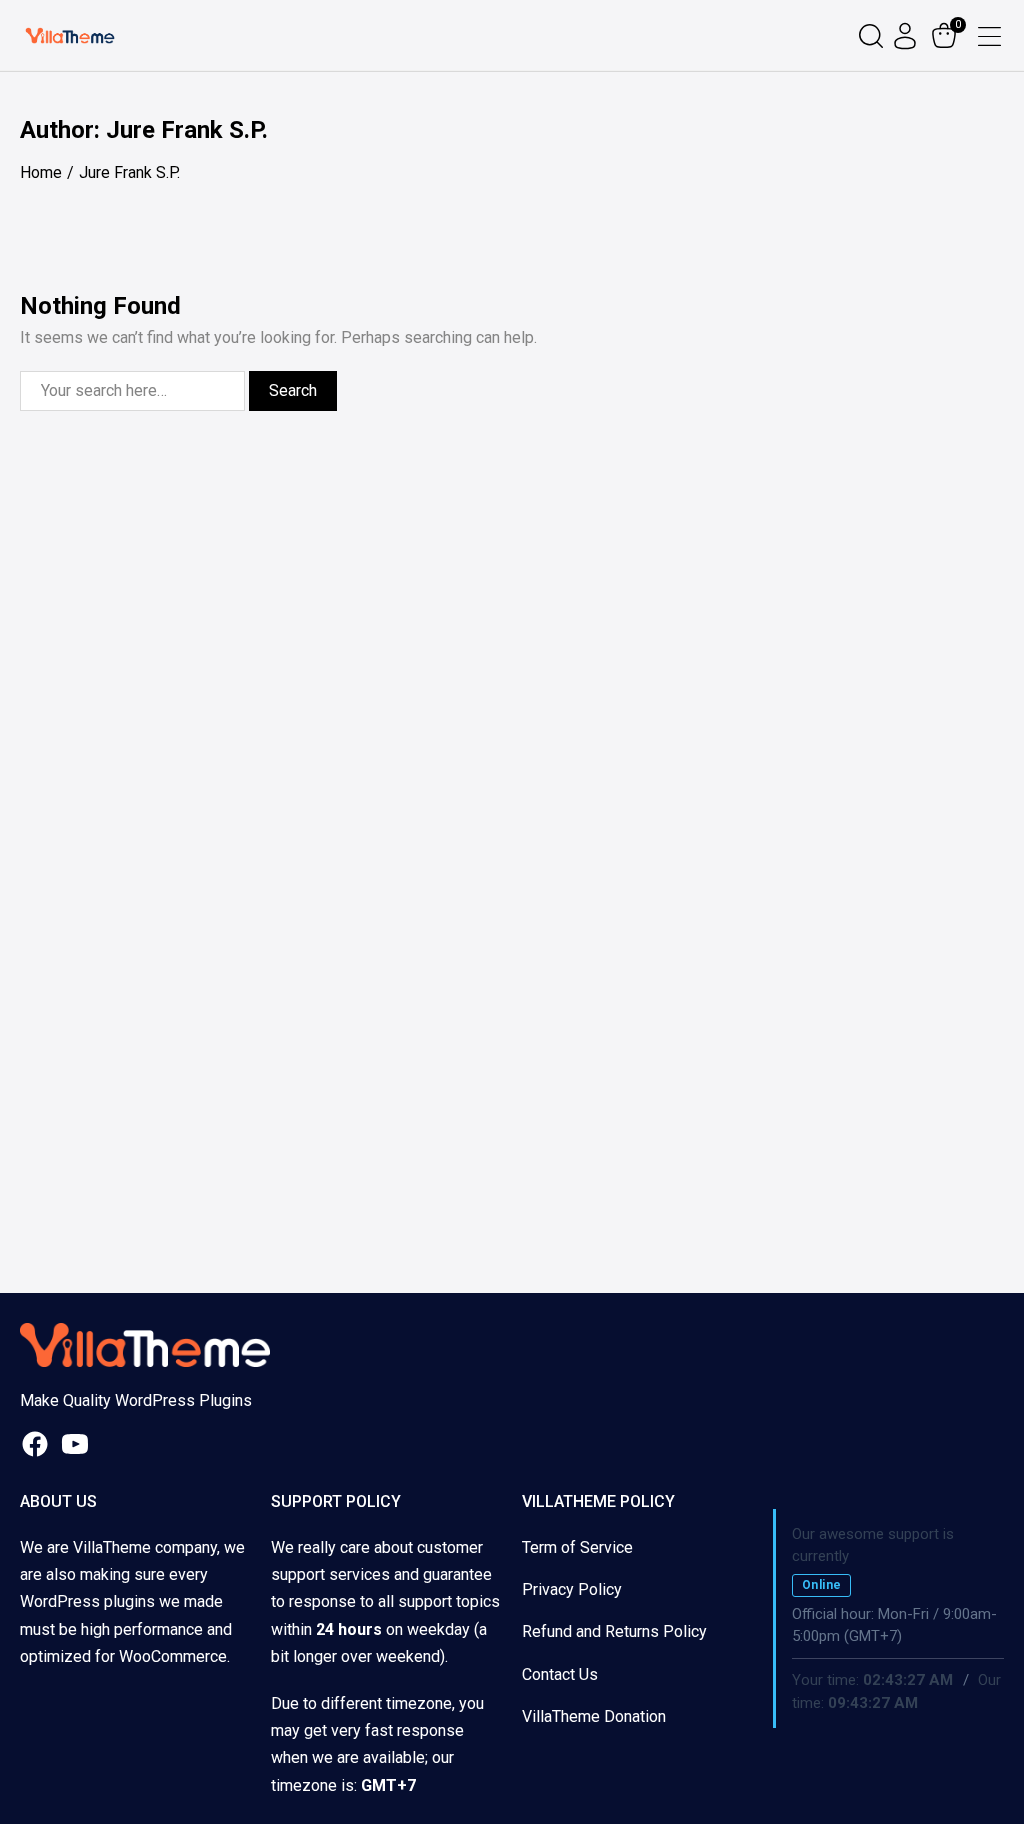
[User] (907, 36)
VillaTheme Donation (594, 1716)
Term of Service (577, 1547)
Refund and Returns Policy (614, 1631)
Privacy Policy (572, 1589)
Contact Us (560, 1674)
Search (293, 390)
